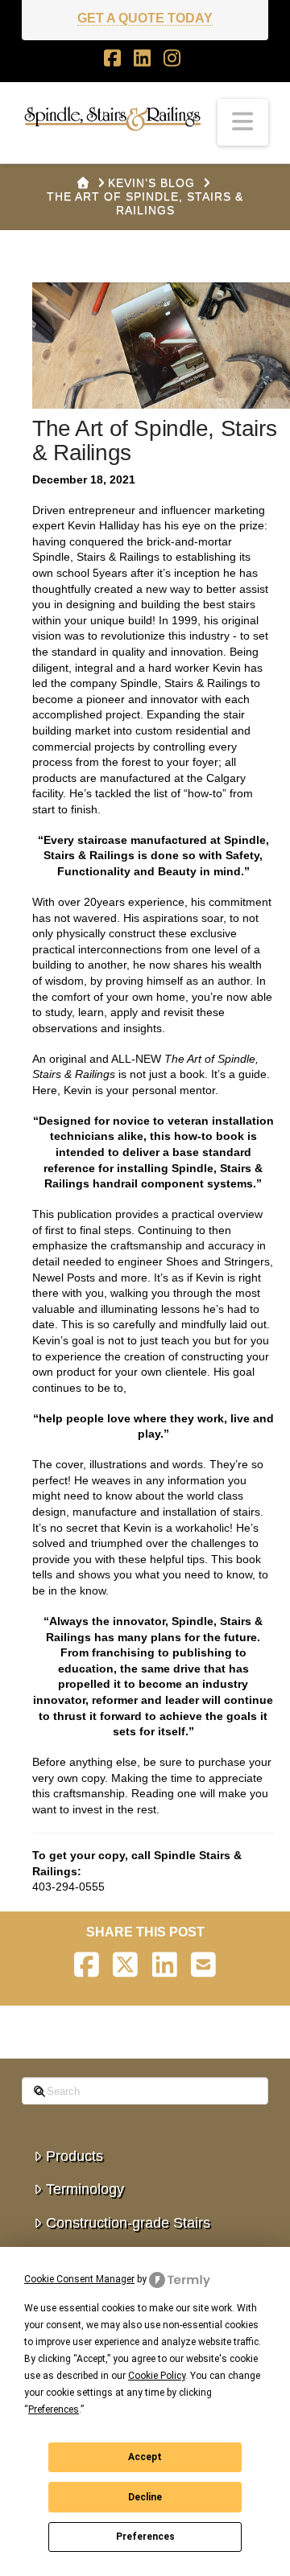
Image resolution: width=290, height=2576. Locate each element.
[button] (243, 122)
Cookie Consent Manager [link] (79, 2279)
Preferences (145, 2537)
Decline (145, 2497)
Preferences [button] (54, 2409)
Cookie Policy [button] (157, 2376)
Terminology (85, 2189)
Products (75, 2156)
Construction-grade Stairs (128, 2223)
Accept (145, 2457)
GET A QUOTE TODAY (145, 18)
